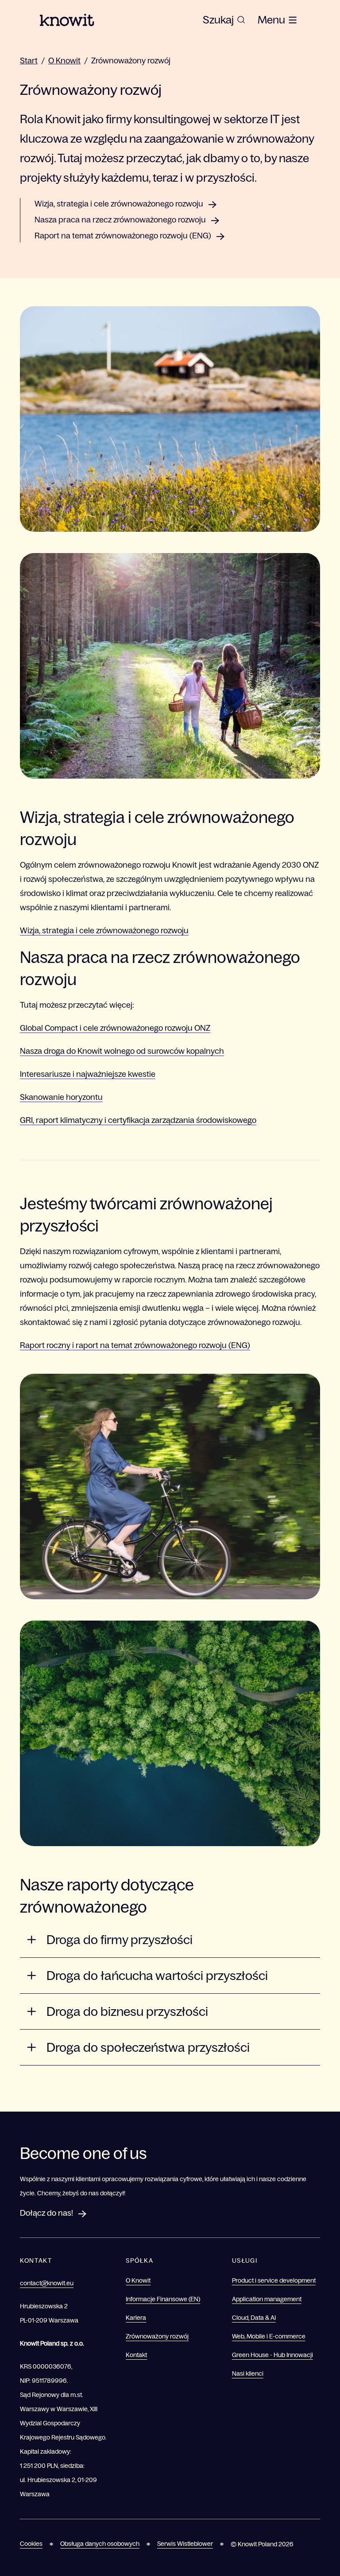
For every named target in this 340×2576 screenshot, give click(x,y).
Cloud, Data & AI (254, 2318)
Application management (267, 2299)
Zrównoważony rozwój (131, 61)
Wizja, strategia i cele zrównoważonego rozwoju (119, 204)
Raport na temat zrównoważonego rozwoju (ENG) (123, 236)
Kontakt (136, 2355)
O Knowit (64, 61)
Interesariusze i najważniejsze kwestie (88, 1074)
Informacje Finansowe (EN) (163, 2299)
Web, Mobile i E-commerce (269, 2336)
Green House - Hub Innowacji (272, 2355)
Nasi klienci (248, 2373)
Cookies (31, 2544)
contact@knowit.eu (47, 2283)
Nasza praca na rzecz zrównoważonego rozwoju (120, 220)
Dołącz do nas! (46, 2213)
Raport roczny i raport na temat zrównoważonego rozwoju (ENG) (135, 1345)
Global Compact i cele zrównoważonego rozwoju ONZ (115, 1028)
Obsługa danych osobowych (100, 2544)
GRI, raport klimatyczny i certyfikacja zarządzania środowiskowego (138, 1120)
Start (29, 61)
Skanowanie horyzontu (61, 1097)
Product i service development (274, 2280)
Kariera (136, 2318)
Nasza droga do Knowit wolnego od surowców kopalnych (122, 1051)
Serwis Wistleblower (185, 2544)
